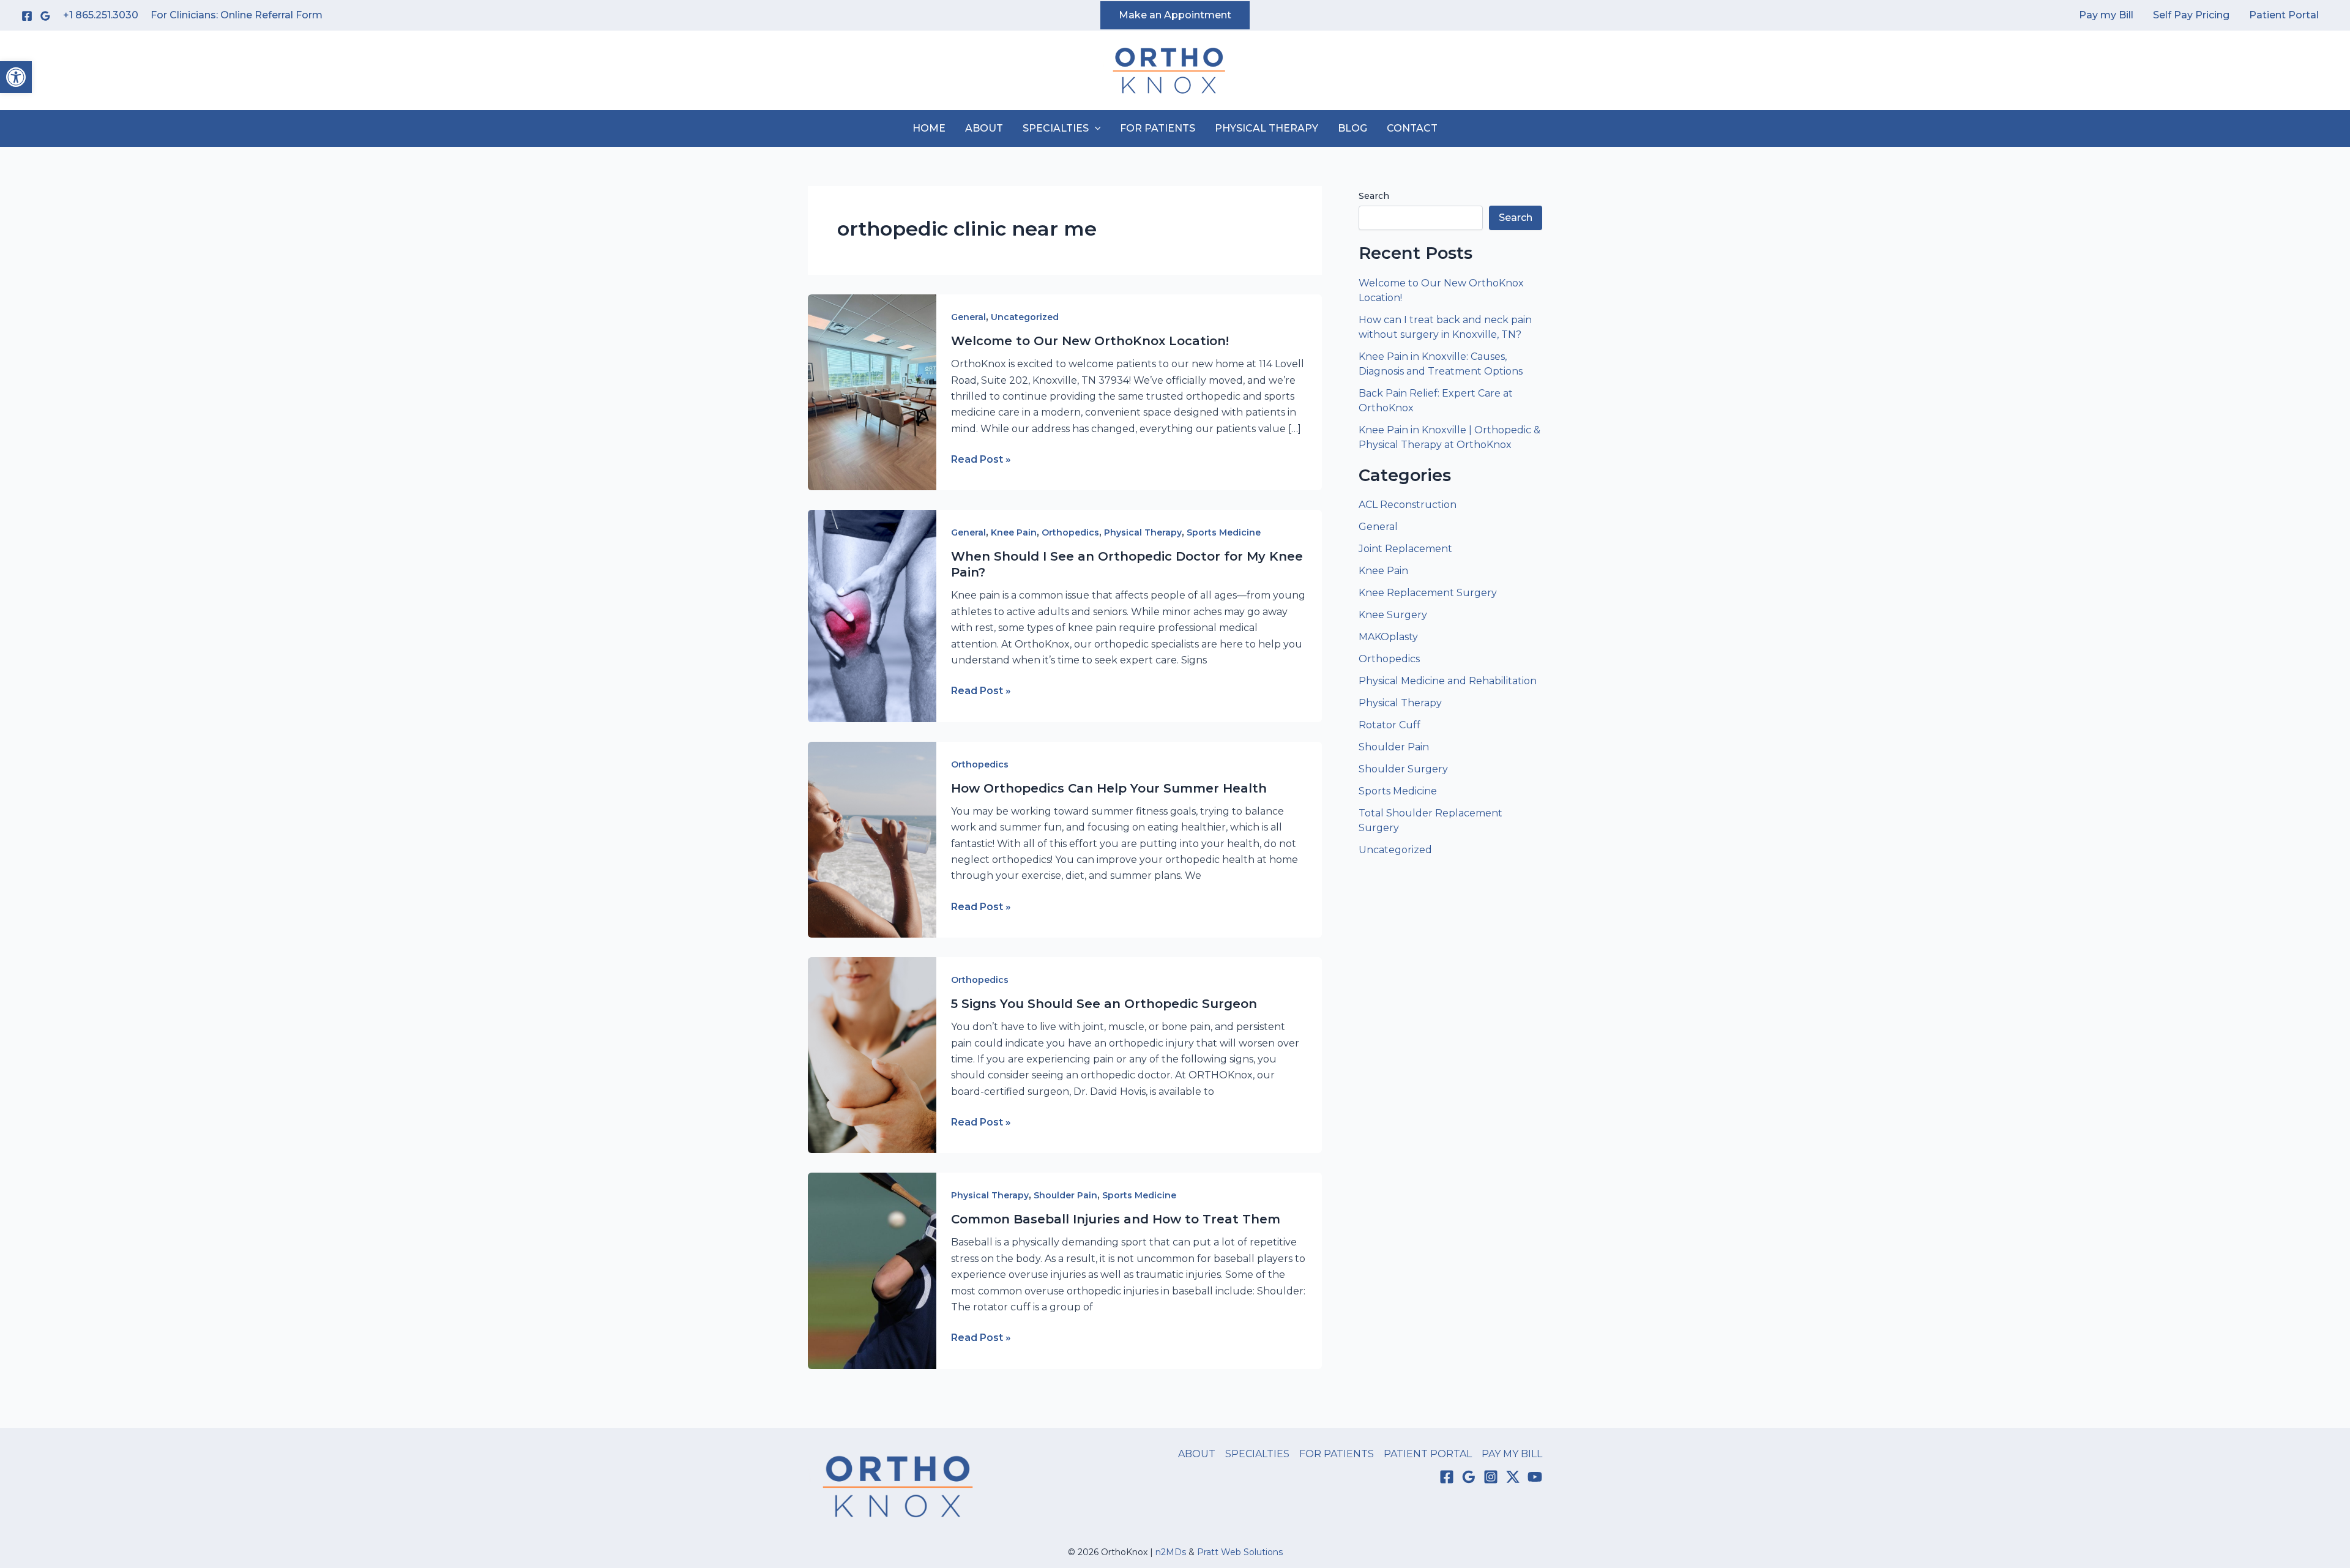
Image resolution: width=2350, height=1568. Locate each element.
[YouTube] (1535, 1477)
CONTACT (1412, 128)
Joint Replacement (1405, 549)
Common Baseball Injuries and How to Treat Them (1116, 1219)
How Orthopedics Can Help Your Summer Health (1109, 788)
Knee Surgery (1393, 615)
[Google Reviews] (45, 16)
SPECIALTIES (1056, 128)
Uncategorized (1025, 317)
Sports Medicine (1224, 532)
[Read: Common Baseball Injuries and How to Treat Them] (872, 1270)
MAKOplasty (1388, 637)
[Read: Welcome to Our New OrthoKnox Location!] (872, 391)
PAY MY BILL (1512, 1454)
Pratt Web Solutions (1240, 1552)
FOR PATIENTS (1158, 128)
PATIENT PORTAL (1428, 1454)
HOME (929, 128)
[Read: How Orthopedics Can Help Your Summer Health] (872, 839)
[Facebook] (27, 16)
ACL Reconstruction (1409, 505)
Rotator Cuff (1389, 725)
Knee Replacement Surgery (1428, 593)
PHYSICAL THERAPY (1266, 128)
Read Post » (981, 460)
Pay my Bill (2106, 15)
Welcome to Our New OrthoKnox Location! (1090, 341)
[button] (16, 77)
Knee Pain (1014, 532)
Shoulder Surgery (1403, 769)
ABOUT (984, 128)
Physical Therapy (1143, 532)
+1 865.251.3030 (101, 15)
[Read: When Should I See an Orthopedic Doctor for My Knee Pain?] (872, 615)
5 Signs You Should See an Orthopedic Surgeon (1104, 1004)
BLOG (1352, 128)
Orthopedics (1070, 532)
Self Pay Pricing (2191, 15)
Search (1374, 196)
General (968, 317)
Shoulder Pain (1065, 1195)
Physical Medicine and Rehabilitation (1448, 681)
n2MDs (1171, 1552)
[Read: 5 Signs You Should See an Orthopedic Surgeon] (872, 1054)
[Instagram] (1491, 1477)
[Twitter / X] (1513, 1477)
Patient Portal (2284, 15)
